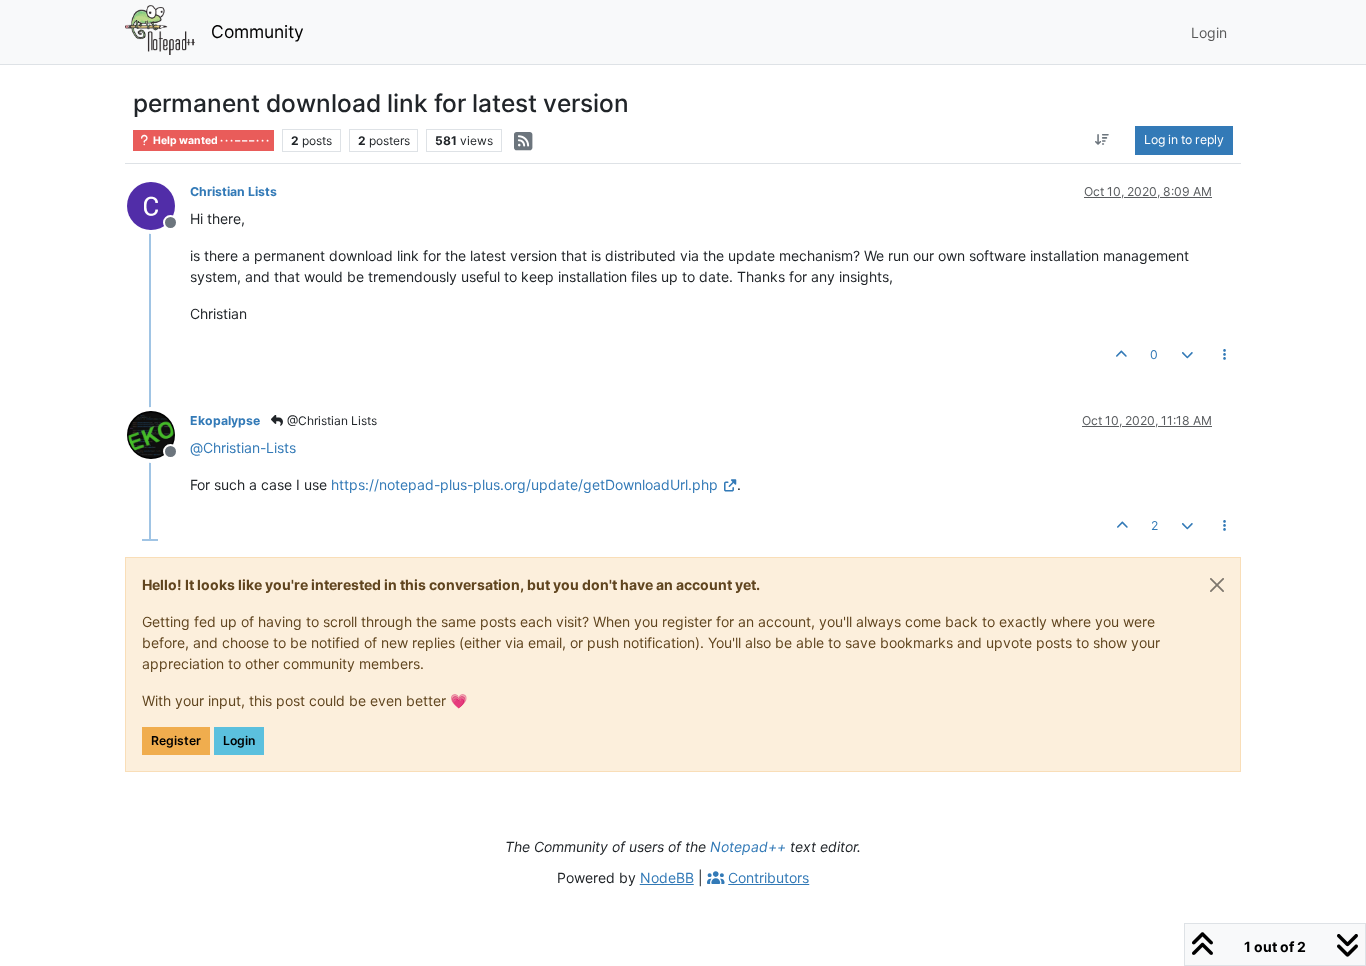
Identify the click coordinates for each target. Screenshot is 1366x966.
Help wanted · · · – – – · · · (210, 140)
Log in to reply (1184, 139)
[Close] (1217, 585)
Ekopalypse (225, 420)
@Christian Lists (330, 420)
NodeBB (667, 877)
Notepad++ (748, 846)
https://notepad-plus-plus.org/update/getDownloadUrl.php (524, 484)
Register (176, 740)
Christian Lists (233, 191)
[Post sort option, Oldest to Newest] (1102, 140)
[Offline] (158, 204)
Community (257, 31)
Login (239, 740)
